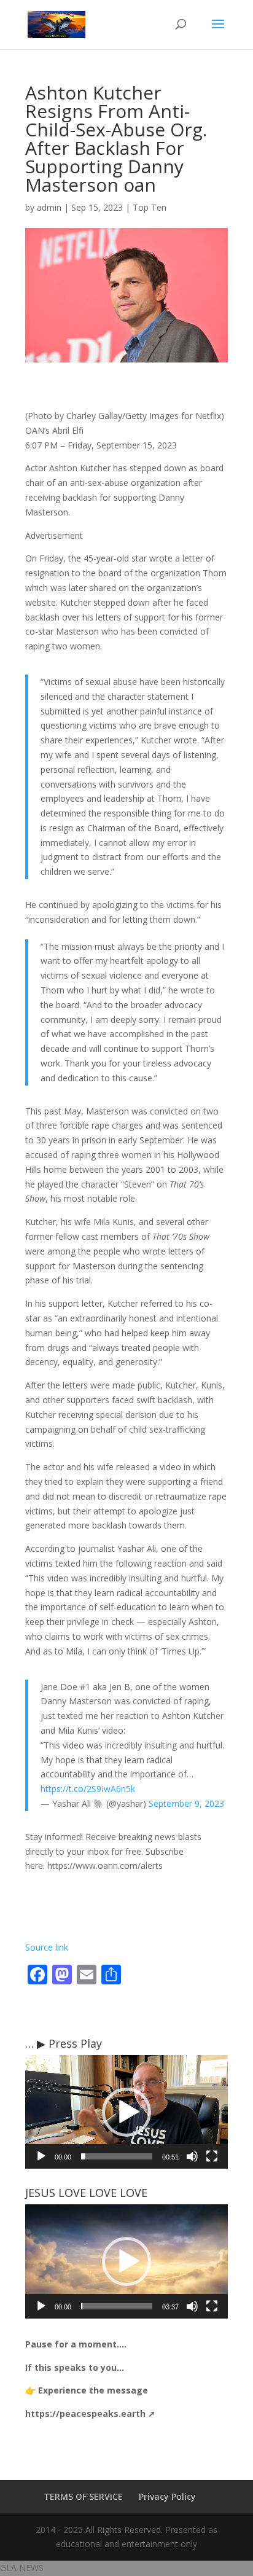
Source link (47, 1947)
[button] (126, 2112)
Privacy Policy (167, 2496)
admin (49, 207)
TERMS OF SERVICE (83, 2496)
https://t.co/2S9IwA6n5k (88, 1789)
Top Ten (150, 207)
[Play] (41, 2156)
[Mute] (192, 2156)
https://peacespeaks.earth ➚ (90, 2414)
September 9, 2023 (186, 1803)
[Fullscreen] (212, 2156)
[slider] (117, 2156)
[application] (126, 2112)
